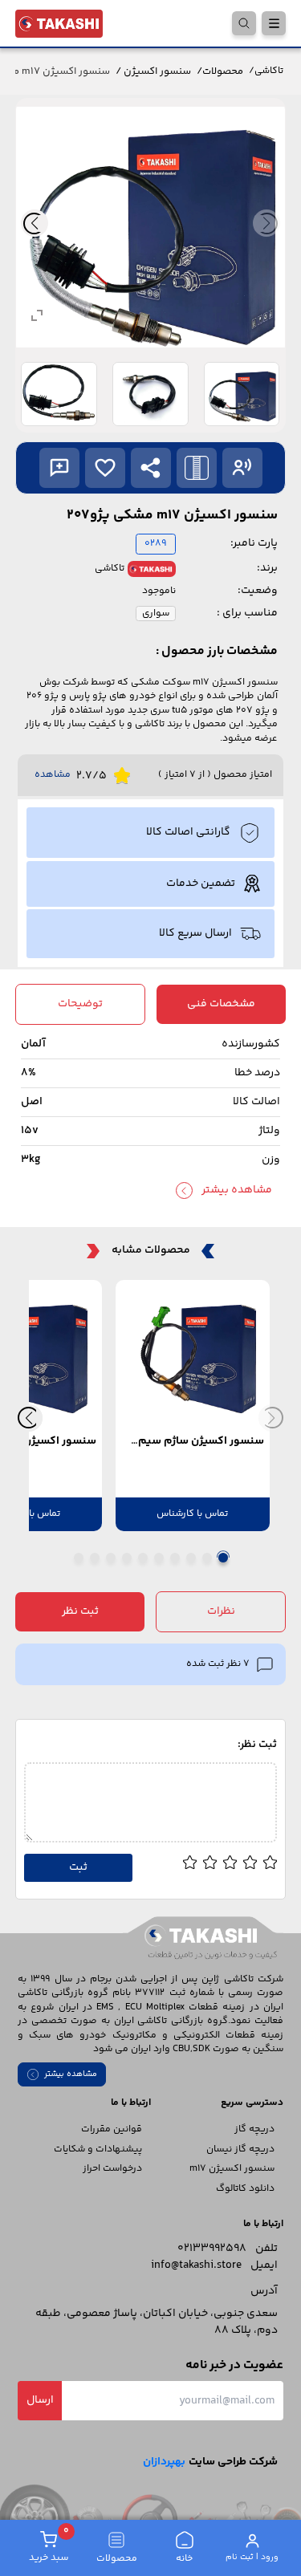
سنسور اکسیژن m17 (232, 2169)
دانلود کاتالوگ (245, 2189)
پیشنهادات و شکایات (98, 2149)
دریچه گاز (254, 2129)
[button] (151, 468)
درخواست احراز (112, 2169)
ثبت (78, 1867)
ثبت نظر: (257, 1745)
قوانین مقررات (112, 2129)
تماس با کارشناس (192, 1514)
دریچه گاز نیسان (240, 2149)
